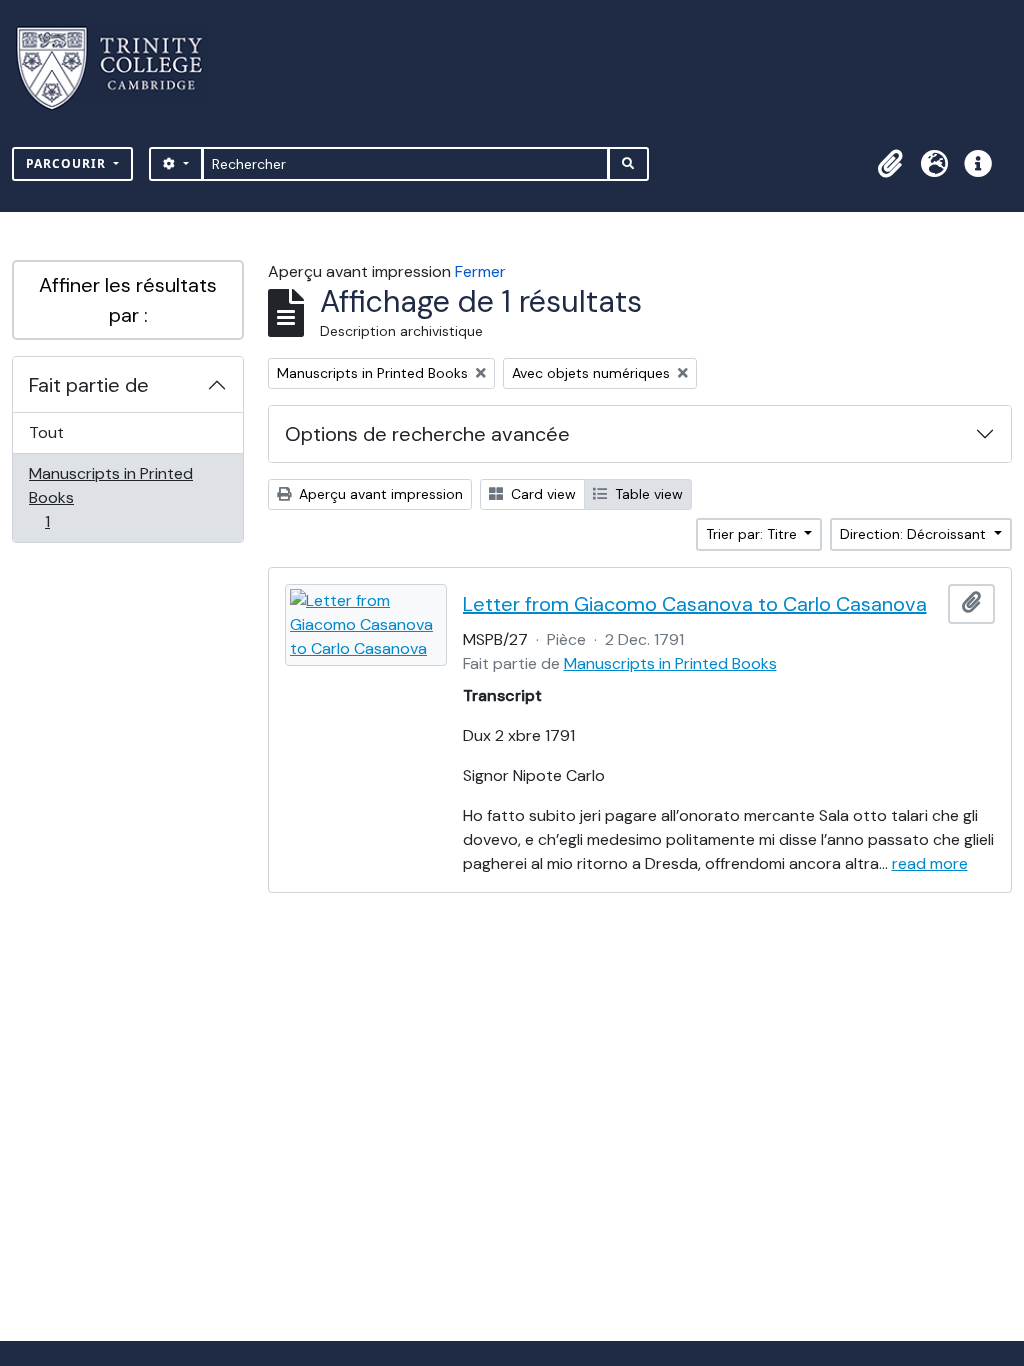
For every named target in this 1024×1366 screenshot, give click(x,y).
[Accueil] (121, 68)
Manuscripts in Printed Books (110, 497)
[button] (890, 164)
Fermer (480, 271)
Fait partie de (89, 385)
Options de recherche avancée (427, 434)
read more (930, 863)
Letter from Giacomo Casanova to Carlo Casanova (695, 604)
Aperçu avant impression (379, 494)
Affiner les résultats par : (128, 300)
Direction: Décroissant (915, 534)
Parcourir (68, 163)
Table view (647, 494)
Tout (46, 432)
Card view (541, 494)
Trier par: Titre (753, 534)
